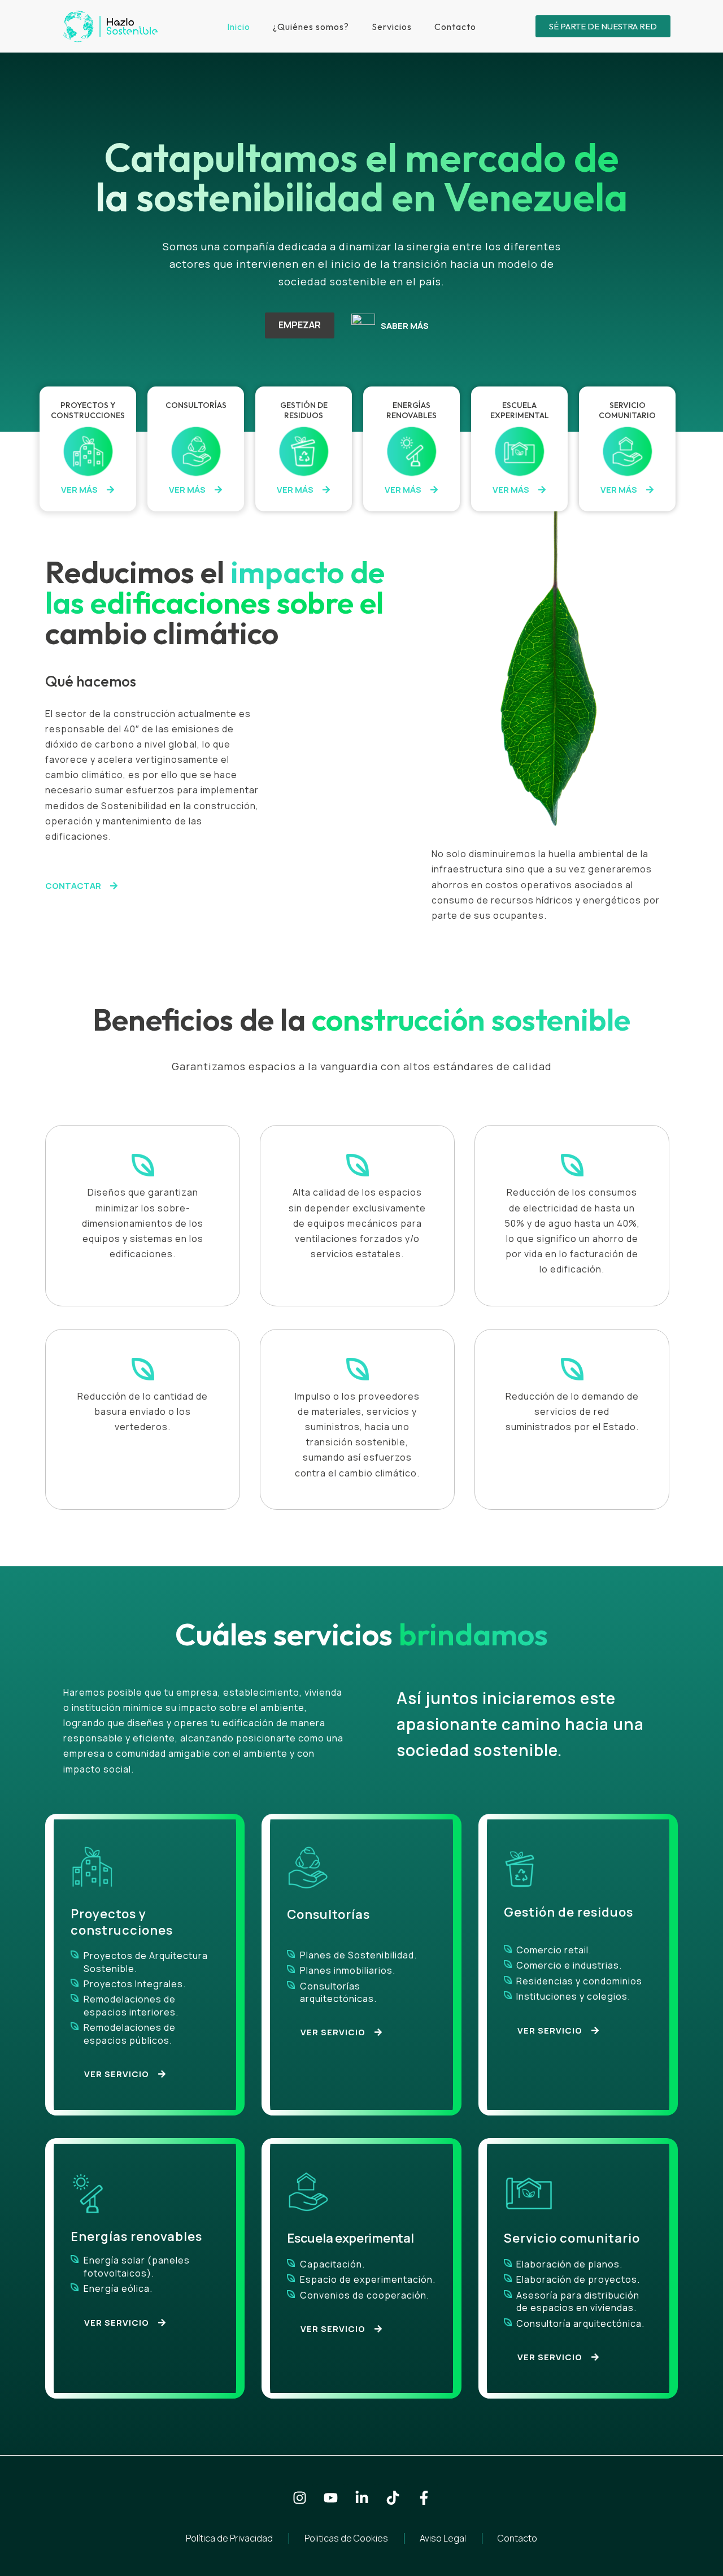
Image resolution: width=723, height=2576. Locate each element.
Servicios (392, 27)
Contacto (455, 27)
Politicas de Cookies (346, 2538)
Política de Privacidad (229, 2538)
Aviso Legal (443, 2538)
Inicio (239, 27)
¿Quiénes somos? (311, 27)
